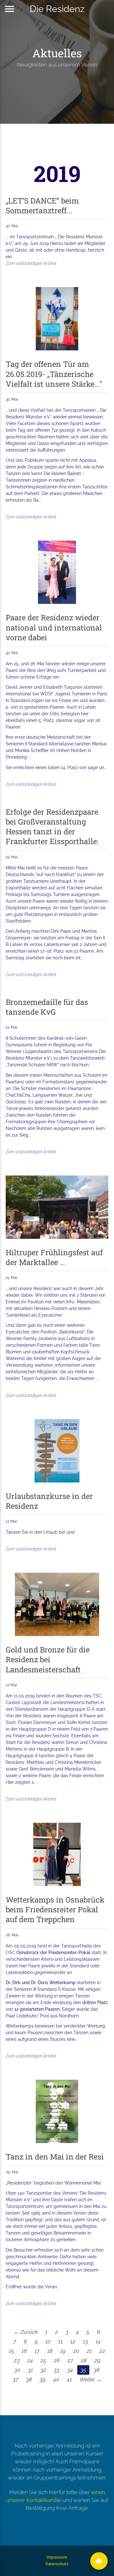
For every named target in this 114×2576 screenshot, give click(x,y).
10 (48, 2341)
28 (84, 2360)
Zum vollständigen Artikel (31, 263)
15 (11, 2351)
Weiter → (91, 2379)
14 (98, 2341)
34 (70, 2370)
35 (83, 2370)
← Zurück (26, 2332)
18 (50, 2351)
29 (97, 2360)
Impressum (57, 2557)
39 (43, 2379)
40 (56, 2379)
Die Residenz (57, 9)
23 (17, 2360)
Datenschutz (57, 2564)
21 (89, 2351)
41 (69, 2379)
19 (63, 2351)
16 (24, 2351)
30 (17, 2370)
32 (43, 2370)
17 (37, 2351)
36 (97, 2370)
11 (60, 2341)
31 (30, 2370)
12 (73, 2341)
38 (29, 2379)
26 (57, 2360)
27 (70, 2360)
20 (76, 2351)
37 (16, 2379)
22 (102, 2351)
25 (43, 2360)
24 (30, 2360)
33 (57, 2370)
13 (85, 2341)
